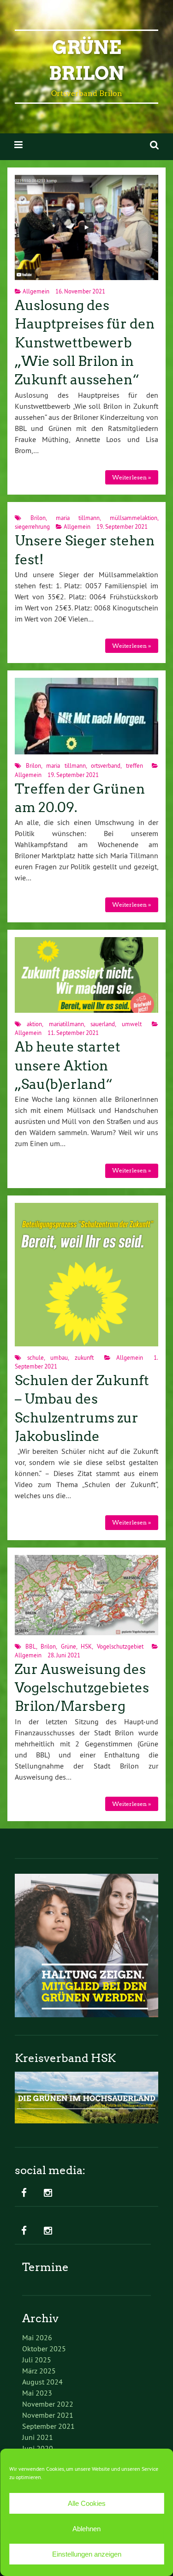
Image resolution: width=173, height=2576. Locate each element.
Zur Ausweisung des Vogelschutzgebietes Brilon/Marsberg (82, 1688)
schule (36, 1357)
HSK (86, 1646)
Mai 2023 (37, 2393)
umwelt (132, 1024)
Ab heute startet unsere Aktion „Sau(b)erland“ (68, 1066)
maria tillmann (78, 518)
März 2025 (39, 2371)
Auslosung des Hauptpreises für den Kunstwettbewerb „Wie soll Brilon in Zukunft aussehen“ (85, 343)
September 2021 (48, 2426)
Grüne (69, 1646)
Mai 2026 (37, 2337)
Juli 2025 (37, 2360)
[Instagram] (48, 2193)
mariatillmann (66, 1024)
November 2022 (48, 2404)
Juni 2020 (38, 2448)
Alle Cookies (87, 2503)
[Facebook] (24, 2193)
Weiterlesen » (131, 477)
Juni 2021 (38, 2437)
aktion (34, 1024)
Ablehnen (86, 2529)
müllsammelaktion (134, 518)
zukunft (84, 1357)
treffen (134, 765)
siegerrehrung (32, 526)
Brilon (38, 518)
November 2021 (48, 2415)
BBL (31, 1646)
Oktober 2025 (44, 2349)
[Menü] (18, 145)
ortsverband (106, 765)
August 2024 (42, 2382)
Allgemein (36, 291)
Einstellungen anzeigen (87, 2554)
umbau (59, 1357)
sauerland (103, 1024)
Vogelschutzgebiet (120, 1646)
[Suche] (154, 145)
